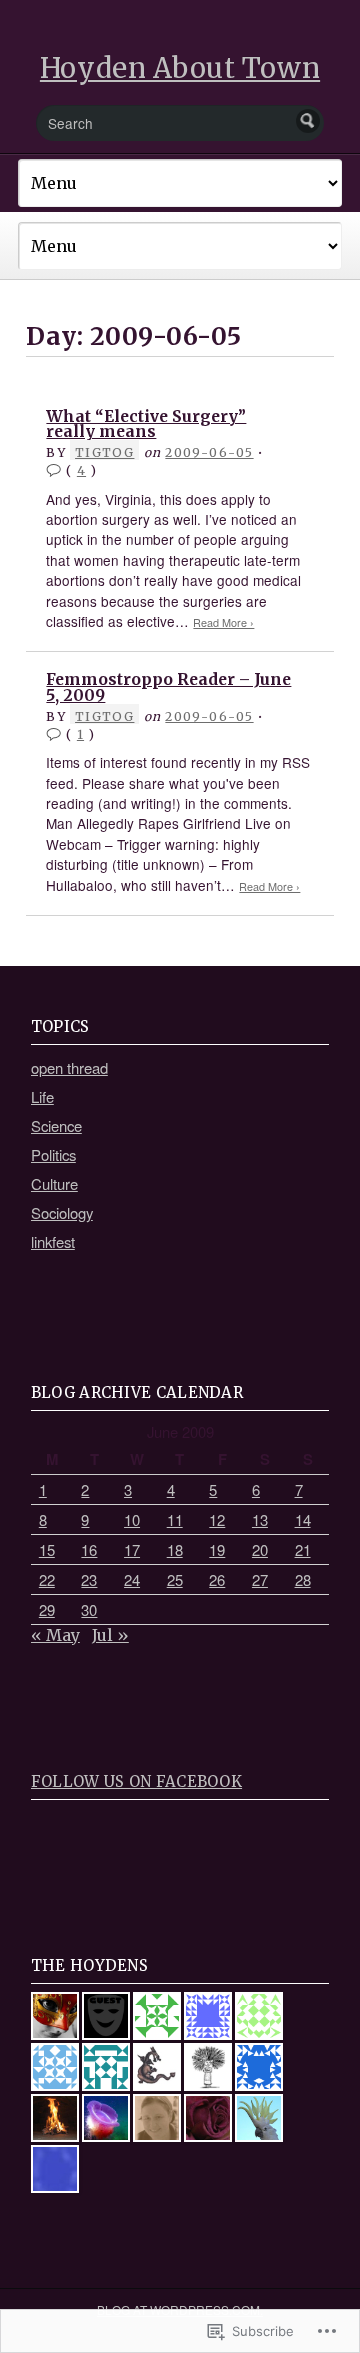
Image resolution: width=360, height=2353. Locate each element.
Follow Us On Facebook (136, 1781)
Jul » (110, 1635)
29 (47, 1609)
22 (47, 1579)
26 (217, 1579)
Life (42, 1096)
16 (89, 1549)
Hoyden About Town (180, 68)
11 (175, 1519)
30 (89, 1609)
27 (260, 1579)
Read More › (223, 622)
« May (55, 1635)
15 (47, 1549)
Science (56, 1125)
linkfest (53, 1241)
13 (260, 1519)
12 (217, 1519)
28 (303, 1579)
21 (303, 1549)
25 (175, 1579)
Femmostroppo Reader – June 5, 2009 (168, 687)
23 (89, 1579)
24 (132, 1579)
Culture (54, 1183)
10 (132, 1519)
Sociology (62, 1212)
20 (260, 1549)
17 (132, 1549)
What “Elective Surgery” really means (146, 424)
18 (175, 1549)
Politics (53, 1154)
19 (217, 1549)
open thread (69, 1067)
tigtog (104, 452)
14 (303, 1519)
